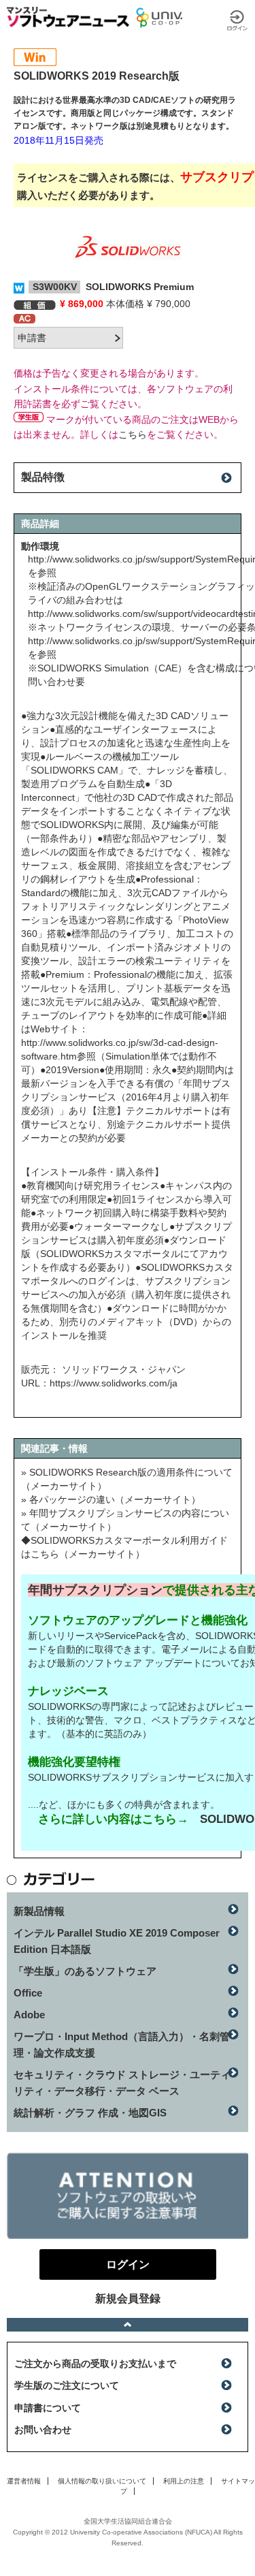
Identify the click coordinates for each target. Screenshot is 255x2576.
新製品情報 (39, 1911)
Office (28, 1993)
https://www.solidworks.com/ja (114, 1383)
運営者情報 (24, 2481)
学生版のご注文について (67, 2385)
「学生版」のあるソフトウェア (85, 1971)
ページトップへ (128, 2325)
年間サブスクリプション (95, 1590)
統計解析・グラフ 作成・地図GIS (90, 2113)
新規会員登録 (128, 2299)
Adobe (29, 2015)
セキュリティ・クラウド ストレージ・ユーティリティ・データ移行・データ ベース (122, 2083)
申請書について (48, 2408)
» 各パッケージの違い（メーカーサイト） (111, 1499)
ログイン (237, 20)
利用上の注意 (184, 2481)
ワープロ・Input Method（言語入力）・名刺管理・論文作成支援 (122, 2045)
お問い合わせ (43, 2430)
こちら (133, 434)
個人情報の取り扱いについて (102, 2481)
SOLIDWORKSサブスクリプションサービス (122, 1777)
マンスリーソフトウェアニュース (68, 17)
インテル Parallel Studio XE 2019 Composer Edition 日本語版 (117, 1941)
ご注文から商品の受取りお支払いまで (95, 2364)
